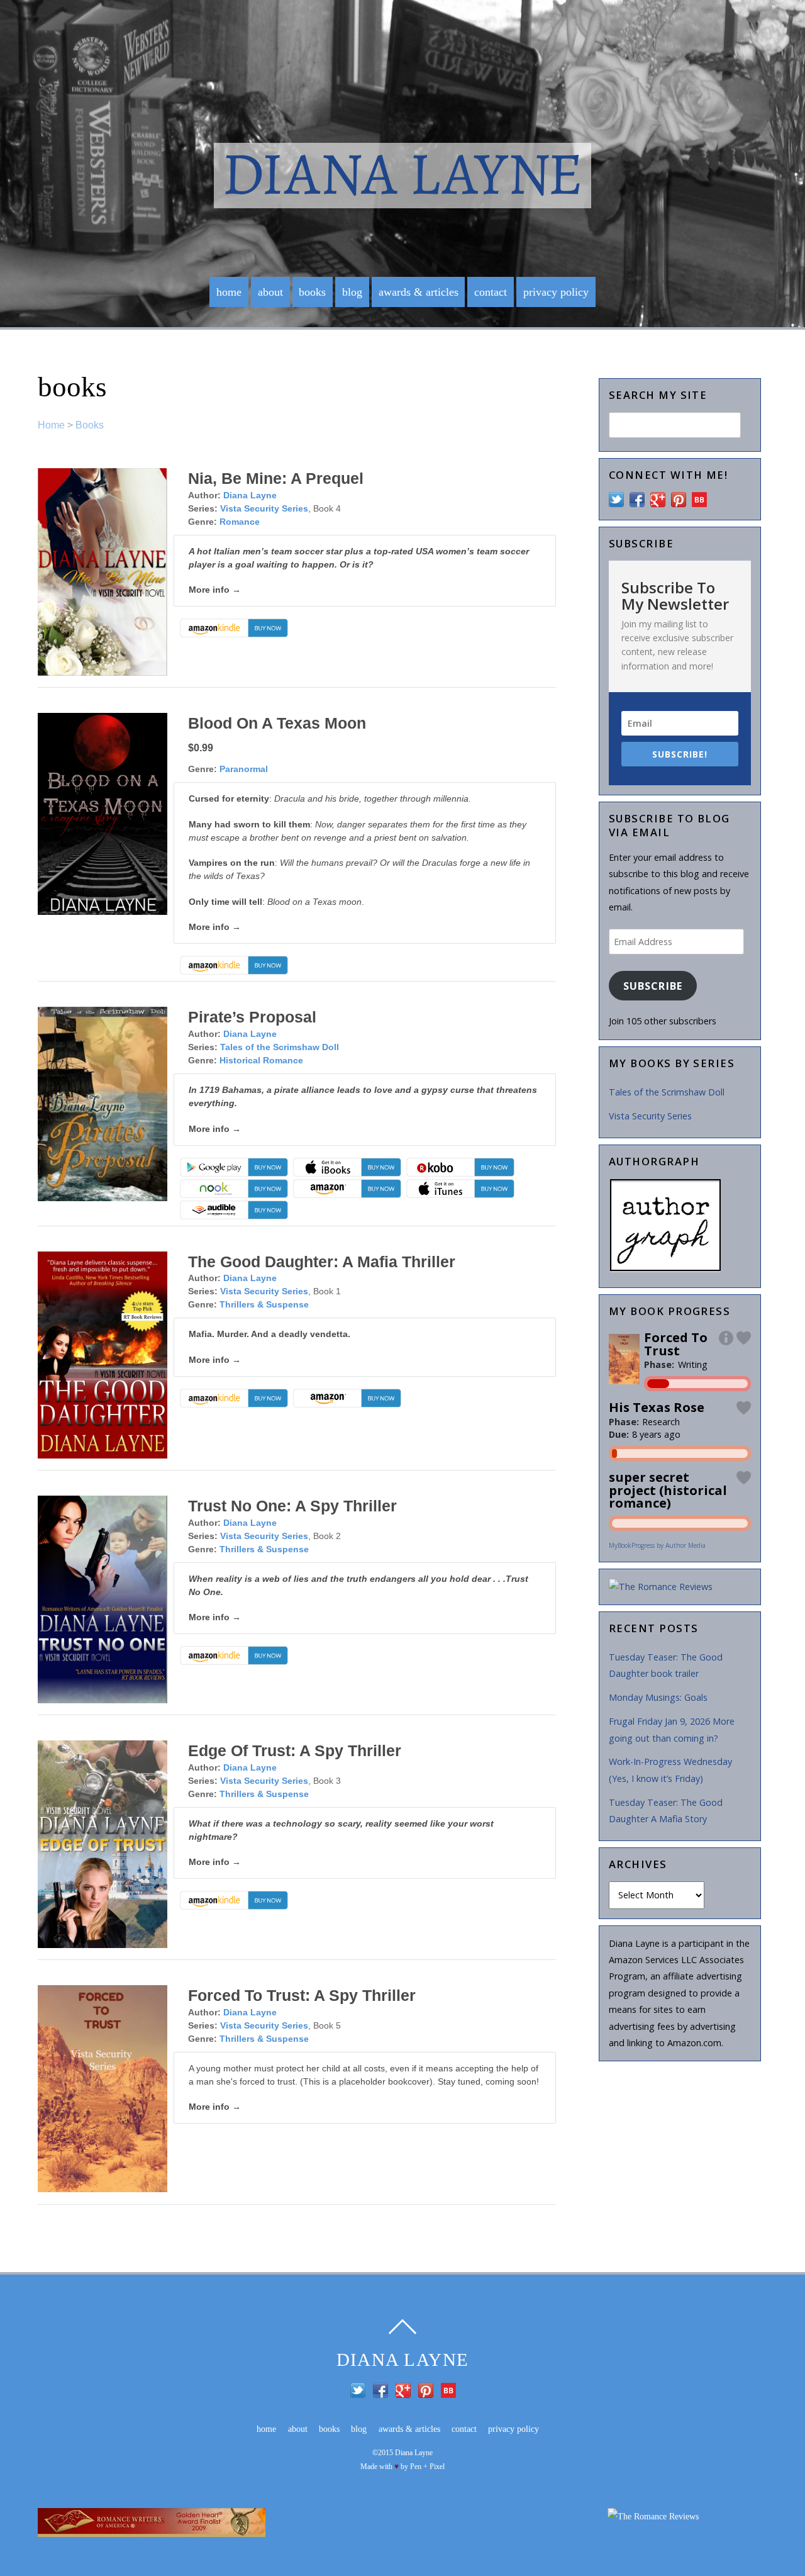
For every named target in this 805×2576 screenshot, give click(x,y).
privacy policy (556, 292)
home (229, 292)
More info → (215, 590)
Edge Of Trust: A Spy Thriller (295, 1750)
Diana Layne (250, 495)
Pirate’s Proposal (252, 1017)
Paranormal (244, 769)
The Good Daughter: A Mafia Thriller (322, 1262)
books (312, 292)
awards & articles (419, 292)
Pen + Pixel (427, 2467)
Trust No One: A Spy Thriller (292, 1506)
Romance (240, 522)
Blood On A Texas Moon (277, 723)
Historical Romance (261, 1060)
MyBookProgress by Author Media (657, 1545)
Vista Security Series (264, 508)
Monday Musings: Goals (658, 1697)
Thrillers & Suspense (264, 1304)
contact (491, 292)
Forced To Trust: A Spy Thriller (302, 1995)
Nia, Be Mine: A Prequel (276, 478)
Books (90, 425)
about (270, 292)
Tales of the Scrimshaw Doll (280, 1047)
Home (51, 425)
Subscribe (652, 986)
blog (352, 292)
